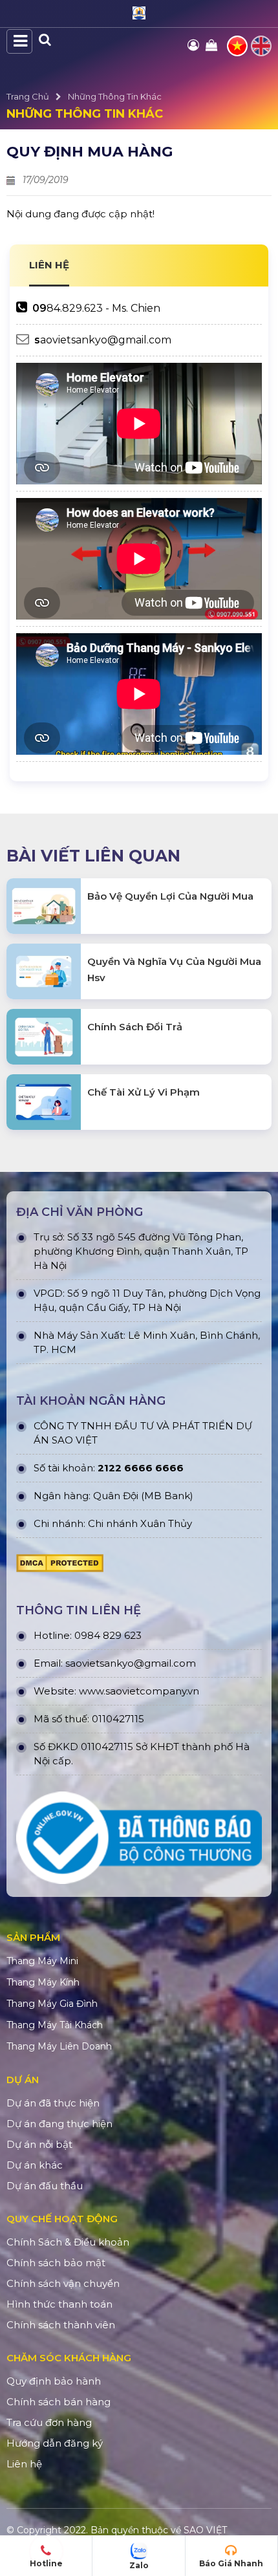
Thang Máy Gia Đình (52, 2004)
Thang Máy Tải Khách (55, 2025)
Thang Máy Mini (42, 1961)
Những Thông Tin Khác (115, 96)
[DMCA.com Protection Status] (60, 1566)
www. (92, 1691)
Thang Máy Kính (43, 1982)
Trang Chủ (28, 96)
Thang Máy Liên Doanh (59, 2046)
